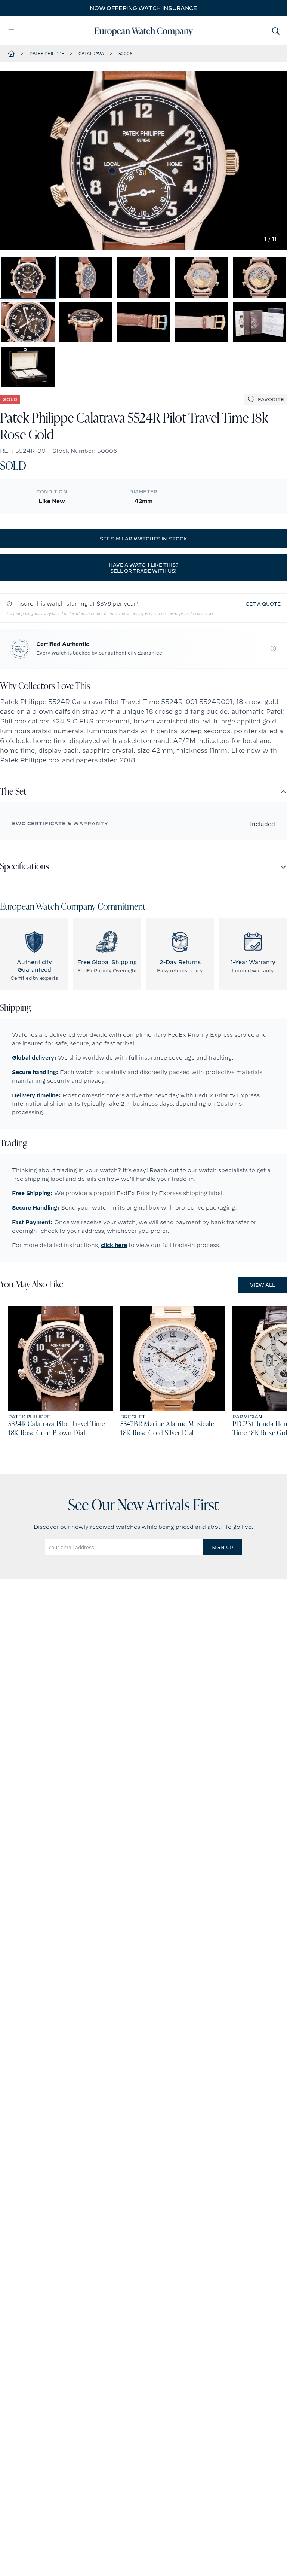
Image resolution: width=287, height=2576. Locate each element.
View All (263, 1285)
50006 (125, 54)
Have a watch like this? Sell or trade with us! (144, 568)
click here (114, 1245)
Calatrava (91, 54)
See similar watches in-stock (143, 539)
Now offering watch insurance (143, 8)
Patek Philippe (47, 54)
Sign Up (222, 1547)
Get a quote (263, 604)
